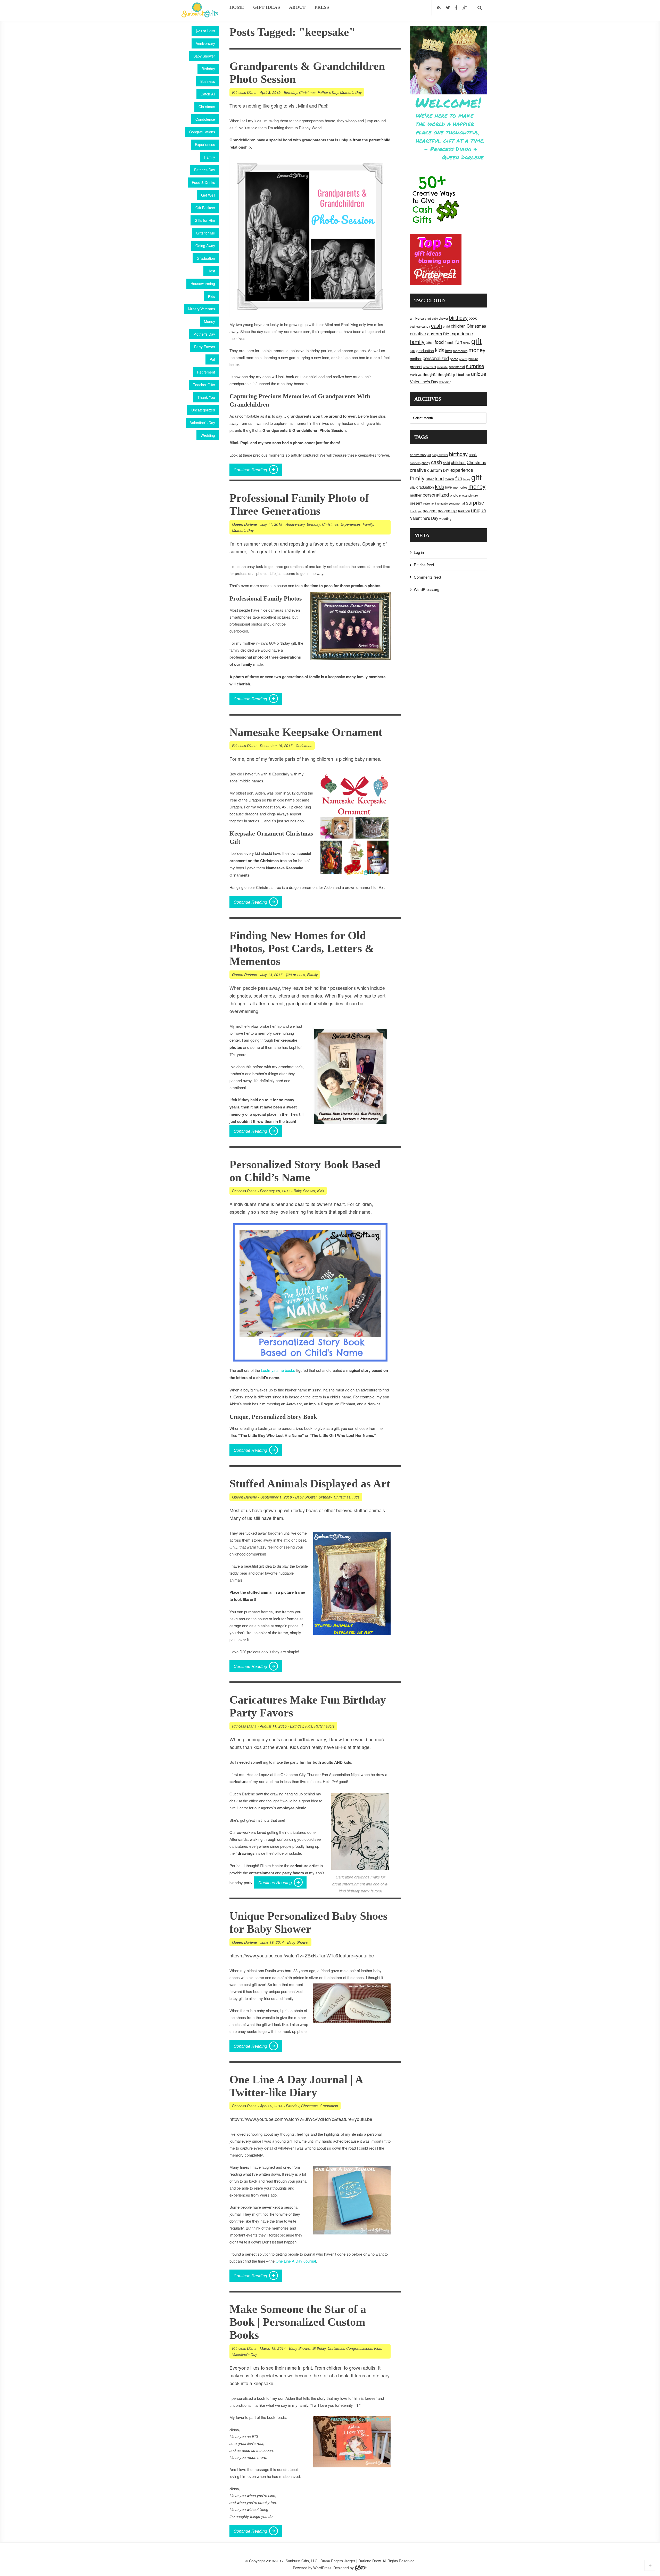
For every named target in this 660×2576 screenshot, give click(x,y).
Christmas (207, 107)
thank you (416, 375)
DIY (446, 334)
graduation (425, 351)
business (415, 326)
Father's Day (205, 170)
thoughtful (430, 375)
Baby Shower (204, 56)
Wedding (208, 435)
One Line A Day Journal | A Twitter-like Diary (296, 2086)
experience (462, 333)
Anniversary (205, 43)
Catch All (208, 94)
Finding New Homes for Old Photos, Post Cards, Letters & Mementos (302, 948)
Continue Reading (250, 470)
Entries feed (424, 565)
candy (426, 326)
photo (454, 359)
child (446, 326)
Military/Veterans (201, 309)
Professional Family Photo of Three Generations (299, 504)
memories (460, 351)
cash (436, 325)
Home (237, 7)
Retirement (206, 372)
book (473, 318)
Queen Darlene (245, 524)
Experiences (205, 144)
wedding (445, 382)
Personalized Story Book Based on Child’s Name (305, 1171)
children (458, 326)
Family (210, 157)
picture (473, 359)
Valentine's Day (203, 423)
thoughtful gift (448, 375)
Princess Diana (244, 92)
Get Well (208, 195)
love (449, 351)
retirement (430, 367)
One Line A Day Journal (296, 2261)
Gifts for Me (205, 233)
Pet (212, 359)
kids (440, 350)
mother (416, 359)
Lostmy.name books (278, 1370)
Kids (212, 296)
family (417, 342)
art (429, 318)
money (477, 350)
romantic (442, 367)
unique (479, 374)
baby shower (440, 318)
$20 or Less (205, 31)
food (439, 342)
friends (449, 343)
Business (208, 81)
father (430, 342)
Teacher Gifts (204, 385)
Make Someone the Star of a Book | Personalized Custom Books (298, 2322)
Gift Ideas (267, 7)
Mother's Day (204, 334)
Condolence (205, 119)
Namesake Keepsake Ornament (306, 732)
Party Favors (205, 347)
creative (418, 333)
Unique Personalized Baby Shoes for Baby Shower (308, 1922)
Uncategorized (203, 410)
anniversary (418, 318)
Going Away (205, 246)
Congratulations (202, 132)
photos (463, 359)
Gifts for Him (205, 220)
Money (209, 321)
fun (459, 342)
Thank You (206, 397)
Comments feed (427, 577)
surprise (475, 366)
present (416, 366)
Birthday (208, 69)
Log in (419, 552)
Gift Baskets (205, 208)
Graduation (206, 258)
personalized (436, 358)
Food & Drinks (203, 182)
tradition (464, 374)
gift (476, 341)
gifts (413, 351)
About (297, 7)
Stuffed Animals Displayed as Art (310, 1484)
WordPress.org (427, 589)
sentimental (457, 367)
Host (211, 271)
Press (322, 7)
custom (435, 333)
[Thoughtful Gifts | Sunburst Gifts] (200, 16)
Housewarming (203, 283)
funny (467, 343)
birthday (458, 317)
